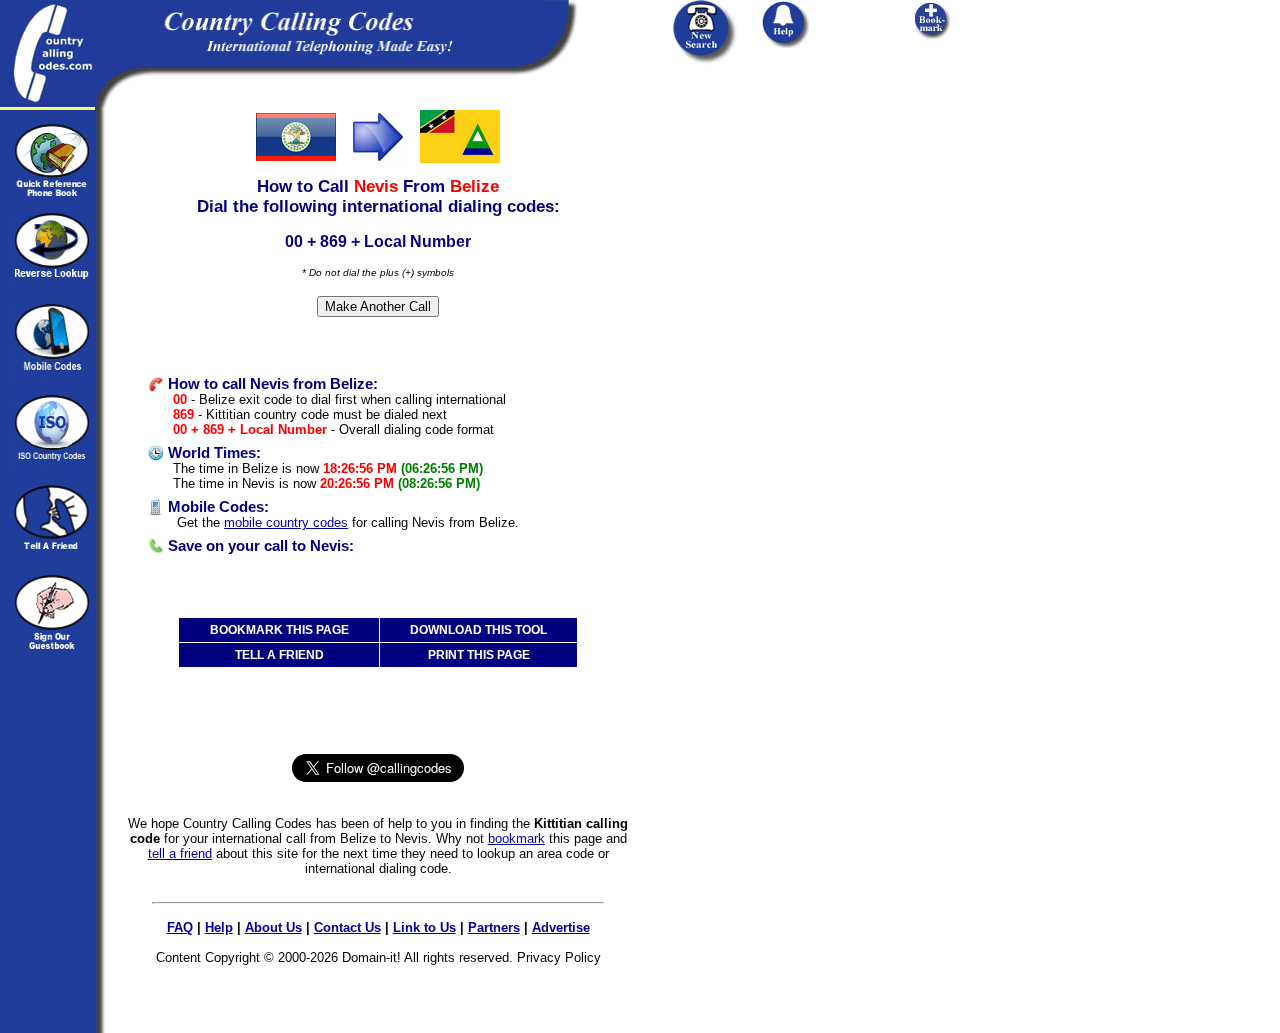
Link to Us (424, 927)
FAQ (180, 927)
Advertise (561, 927)
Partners (494, 927)
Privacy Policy (559, 957)
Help (219, 927)
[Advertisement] (778, 232)
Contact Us (347, 927)
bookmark (516, 838)
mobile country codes (286, 522)
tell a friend (180, 853)
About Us (273, 927)
